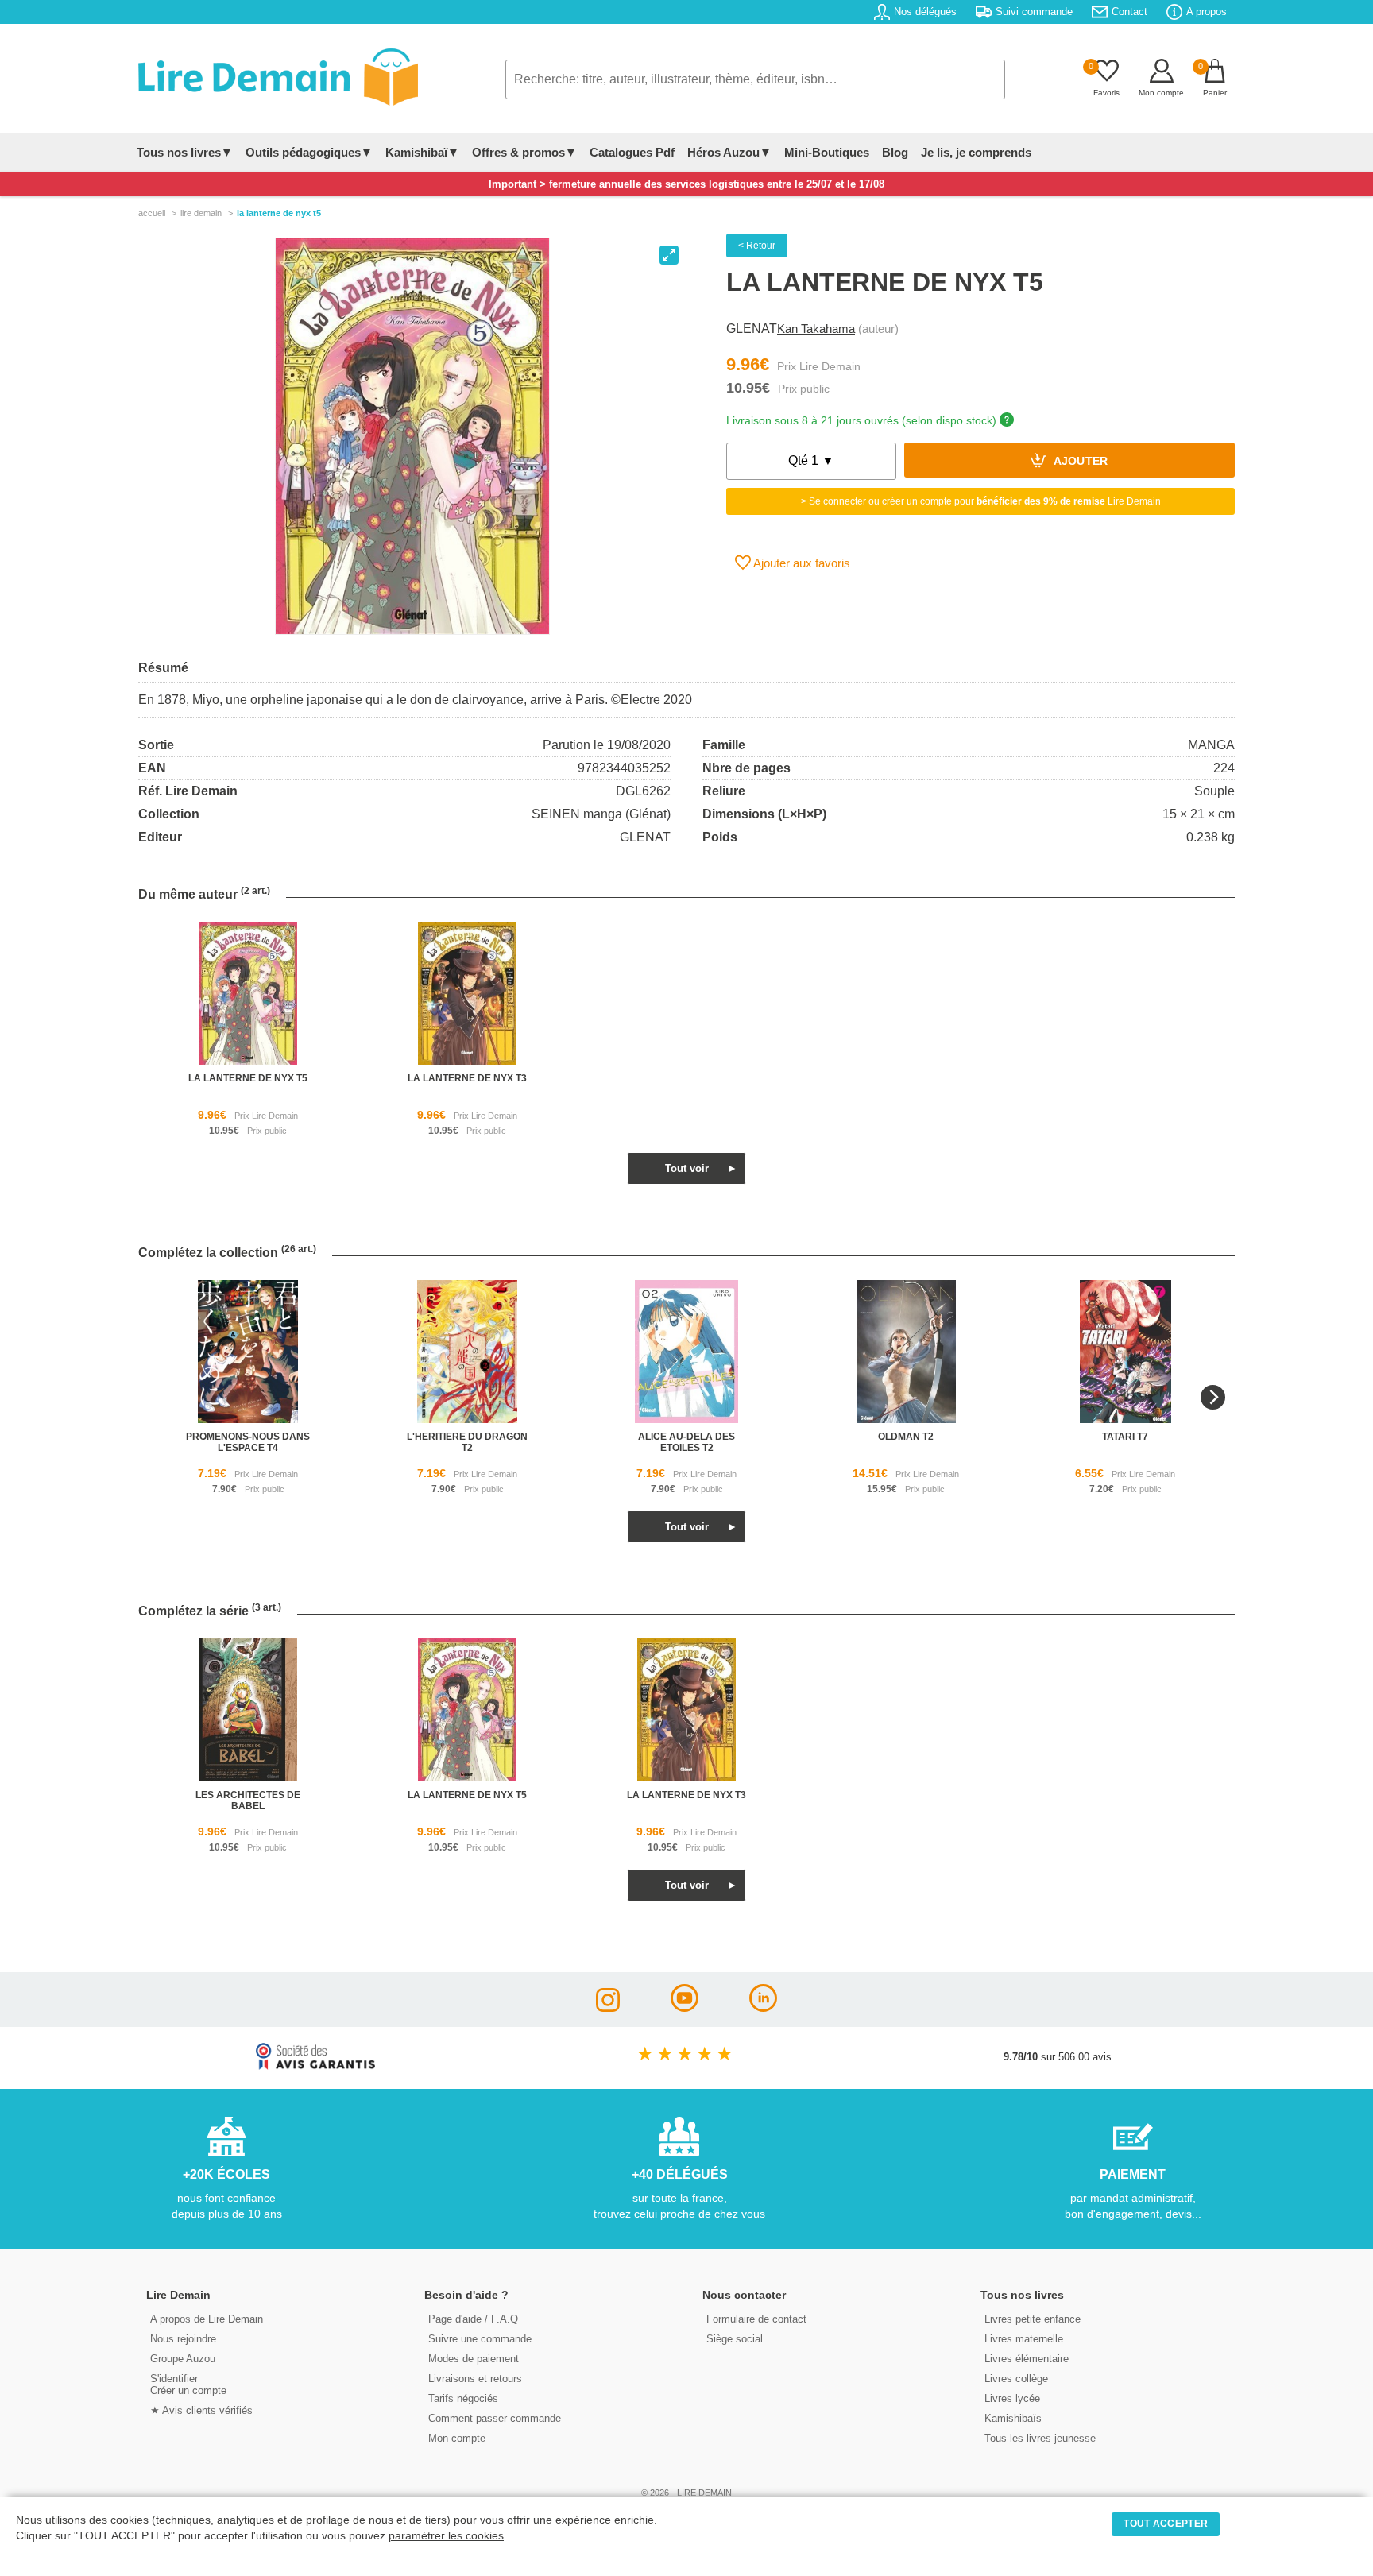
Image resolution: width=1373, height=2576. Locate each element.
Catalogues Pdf (632, 152)
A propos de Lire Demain (207, 2319)
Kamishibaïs (1013, 2418)
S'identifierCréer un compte (188, 2385)
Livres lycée (1012, 2398)
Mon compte (457, 2438)
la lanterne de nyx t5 (248, 1078)
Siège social (735, 2339)
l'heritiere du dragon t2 (467, 1442)
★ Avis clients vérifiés (201, 2410)
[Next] (1213, 1397)
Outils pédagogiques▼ (309, 152)
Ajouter (1079, 462)
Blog (895, 152)
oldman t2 (906, 1437)
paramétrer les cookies (446, 2536)
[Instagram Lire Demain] (608, 2007)
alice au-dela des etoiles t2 (686, 1442)
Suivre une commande (480, 2339)
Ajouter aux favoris (801, 563)
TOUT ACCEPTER (1166, 2524)
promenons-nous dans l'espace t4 (248, 1442)
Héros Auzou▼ (729, 152)
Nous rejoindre (183, 2339)
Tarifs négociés (463, 2398)
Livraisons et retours (475, 2379)
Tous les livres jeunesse (1040, 2438)
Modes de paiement (474, 2359)
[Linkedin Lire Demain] (763, 2007)
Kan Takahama (816, 329)
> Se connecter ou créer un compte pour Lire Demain (981, 501)
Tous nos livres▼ (185, 152)
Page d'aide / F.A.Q (473, 2319)
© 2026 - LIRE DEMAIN (686, 2493)
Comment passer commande (495, 2418)
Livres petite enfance (1033, 2319)
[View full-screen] (669, 255)
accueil (152, 213)
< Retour (757, 246)
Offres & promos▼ (524, 152)
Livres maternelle (1024, 2339)
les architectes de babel (248, 1800)
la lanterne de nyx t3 (467, 1078)
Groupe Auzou (183, 2359)
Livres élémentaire (1027, 2359)
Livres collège (1016, 2379)
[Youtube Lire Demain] (685, 2007)
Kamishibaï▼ (422, 152)
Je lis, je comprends (976, 152)
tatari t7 (1125, 1437)
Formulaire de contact (756, 2319)
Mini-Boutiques (827, 152)
